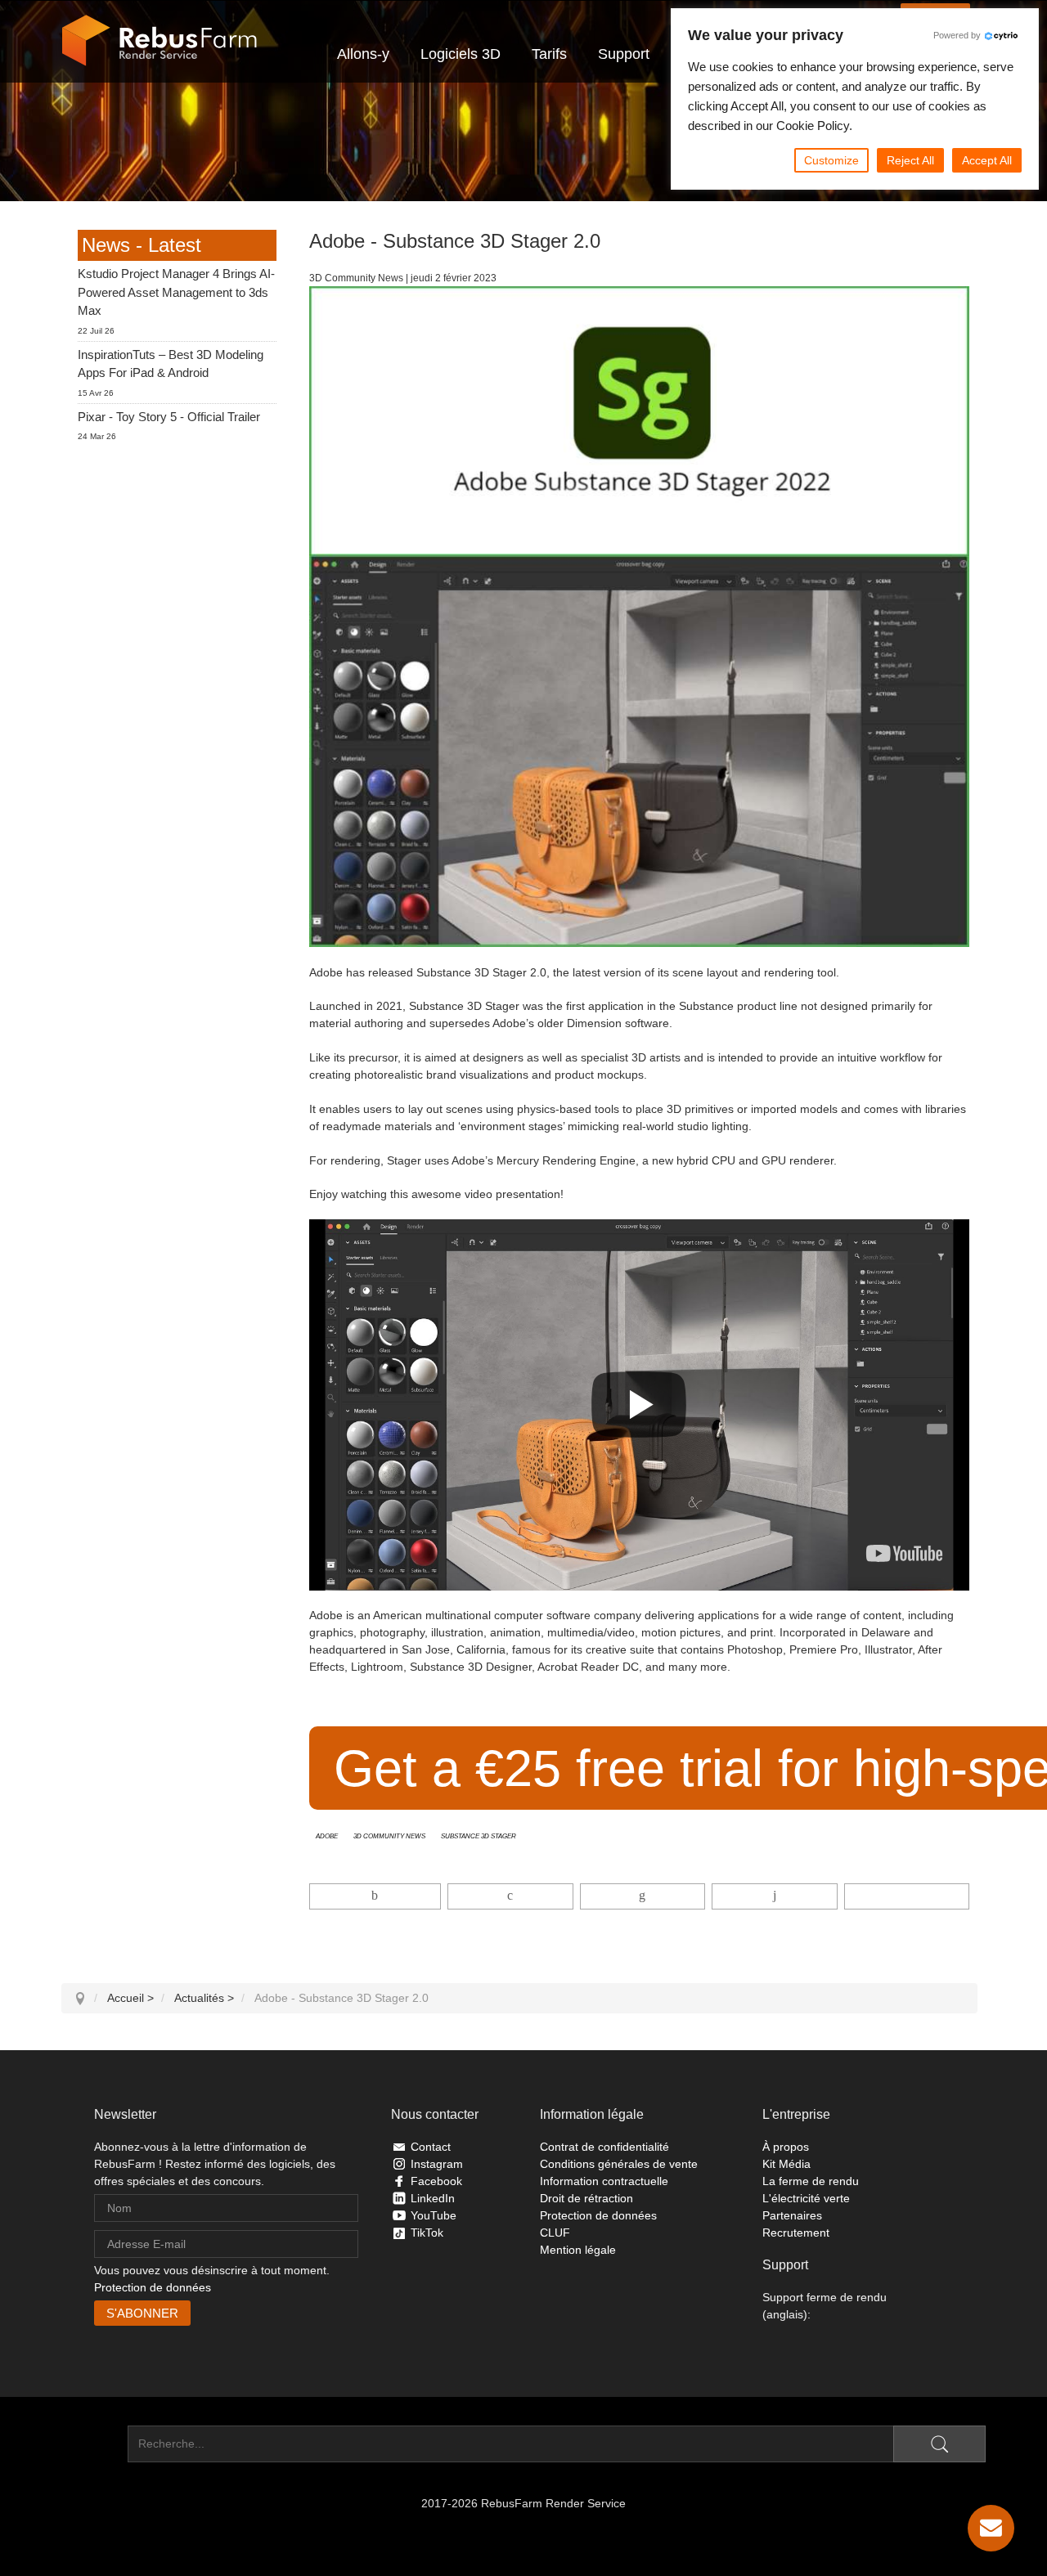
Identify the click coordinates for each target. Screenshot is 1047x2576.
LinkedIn (433, 2198)
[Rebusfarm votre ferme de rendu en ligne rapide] (160, 41)
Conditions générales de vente (619, 2164)
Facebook (436, 2181)
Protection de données (153, 2287)
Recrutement (796, 2233)
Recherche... (94, 2444)
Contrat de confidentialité (604, 2147)
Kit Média (786, 2164)
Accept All (987, 160)
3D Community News (389, 1835)
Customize (831, 160)
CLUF (555, 2233)
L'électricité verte (806, 2198)
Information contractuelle (604, 2181)
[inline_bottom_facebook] (375, 1896)
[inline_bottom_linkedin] (643, 1896)
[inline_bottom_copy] (907, 1896)
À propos (786, 2147)
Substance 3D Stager (479, 1835)
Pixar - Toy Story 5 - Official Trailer (169, 417)
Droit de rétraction (586, 2198)
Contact (431, 2147)
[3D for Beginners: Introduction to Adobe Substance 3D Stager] (904, 1553)
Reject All (910, 160)
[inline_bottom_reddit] (774, 1896)
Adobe (327, 1835)
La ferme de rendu (811, 2181)
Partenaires (792, 2215)
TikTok (427, 2233)
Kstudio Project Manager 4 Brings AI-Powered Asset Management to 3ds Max (176, 292)
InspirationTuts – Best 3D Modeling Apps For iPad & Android (171, 364)
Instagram (437, 2164)
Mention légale (578, 2250)
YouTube (434, 2215)
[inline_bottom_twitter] (510, 1896)
